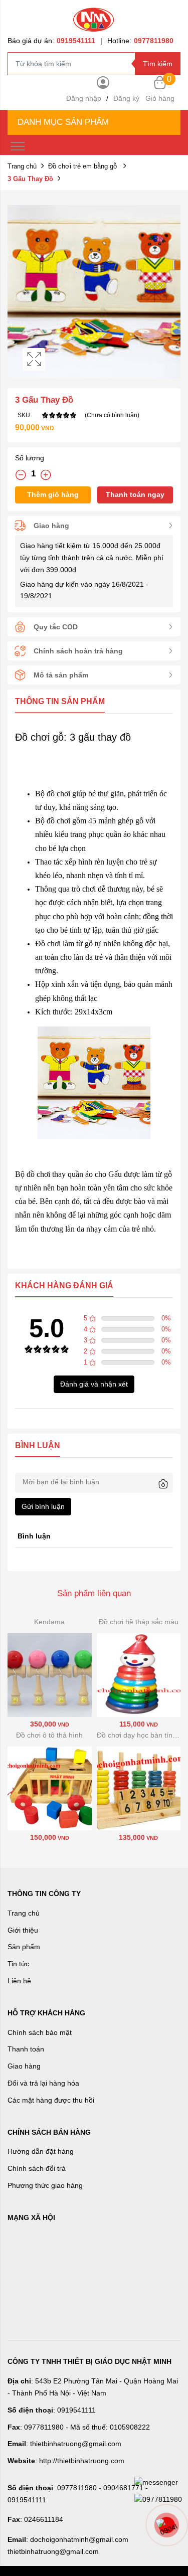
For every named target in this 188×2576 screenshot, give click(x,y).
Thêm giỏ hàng (53, 494)
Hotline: (140, 41)
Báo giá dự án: (51, 41)
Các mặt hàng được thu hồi (51, 2100)
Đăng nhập (84, 98)
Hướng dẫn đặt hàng (41, 2151)
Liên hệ (19, 1981)
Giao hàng (24, 2066)
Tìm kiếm (158, 64)
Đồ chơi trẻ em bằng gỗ (83, 166)
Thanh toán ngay (135, 494)
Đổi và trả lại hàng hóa (43, 2083)
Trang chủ (22, 166)
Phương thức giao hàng (45, 2185)
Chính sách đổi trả (37, 2168)
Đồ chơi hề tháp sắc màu (139, 1622)
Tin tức (18, 1964)
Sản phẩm (24, 1947)
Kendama (49, 1622)
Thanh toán (26, 2049)
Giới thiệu (23, 1930)
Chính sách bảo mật (40, 2032)
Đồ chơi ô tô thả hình (49, 1735)
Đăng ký (126, 98)
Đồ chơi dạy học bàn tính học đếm (139, 1735)
